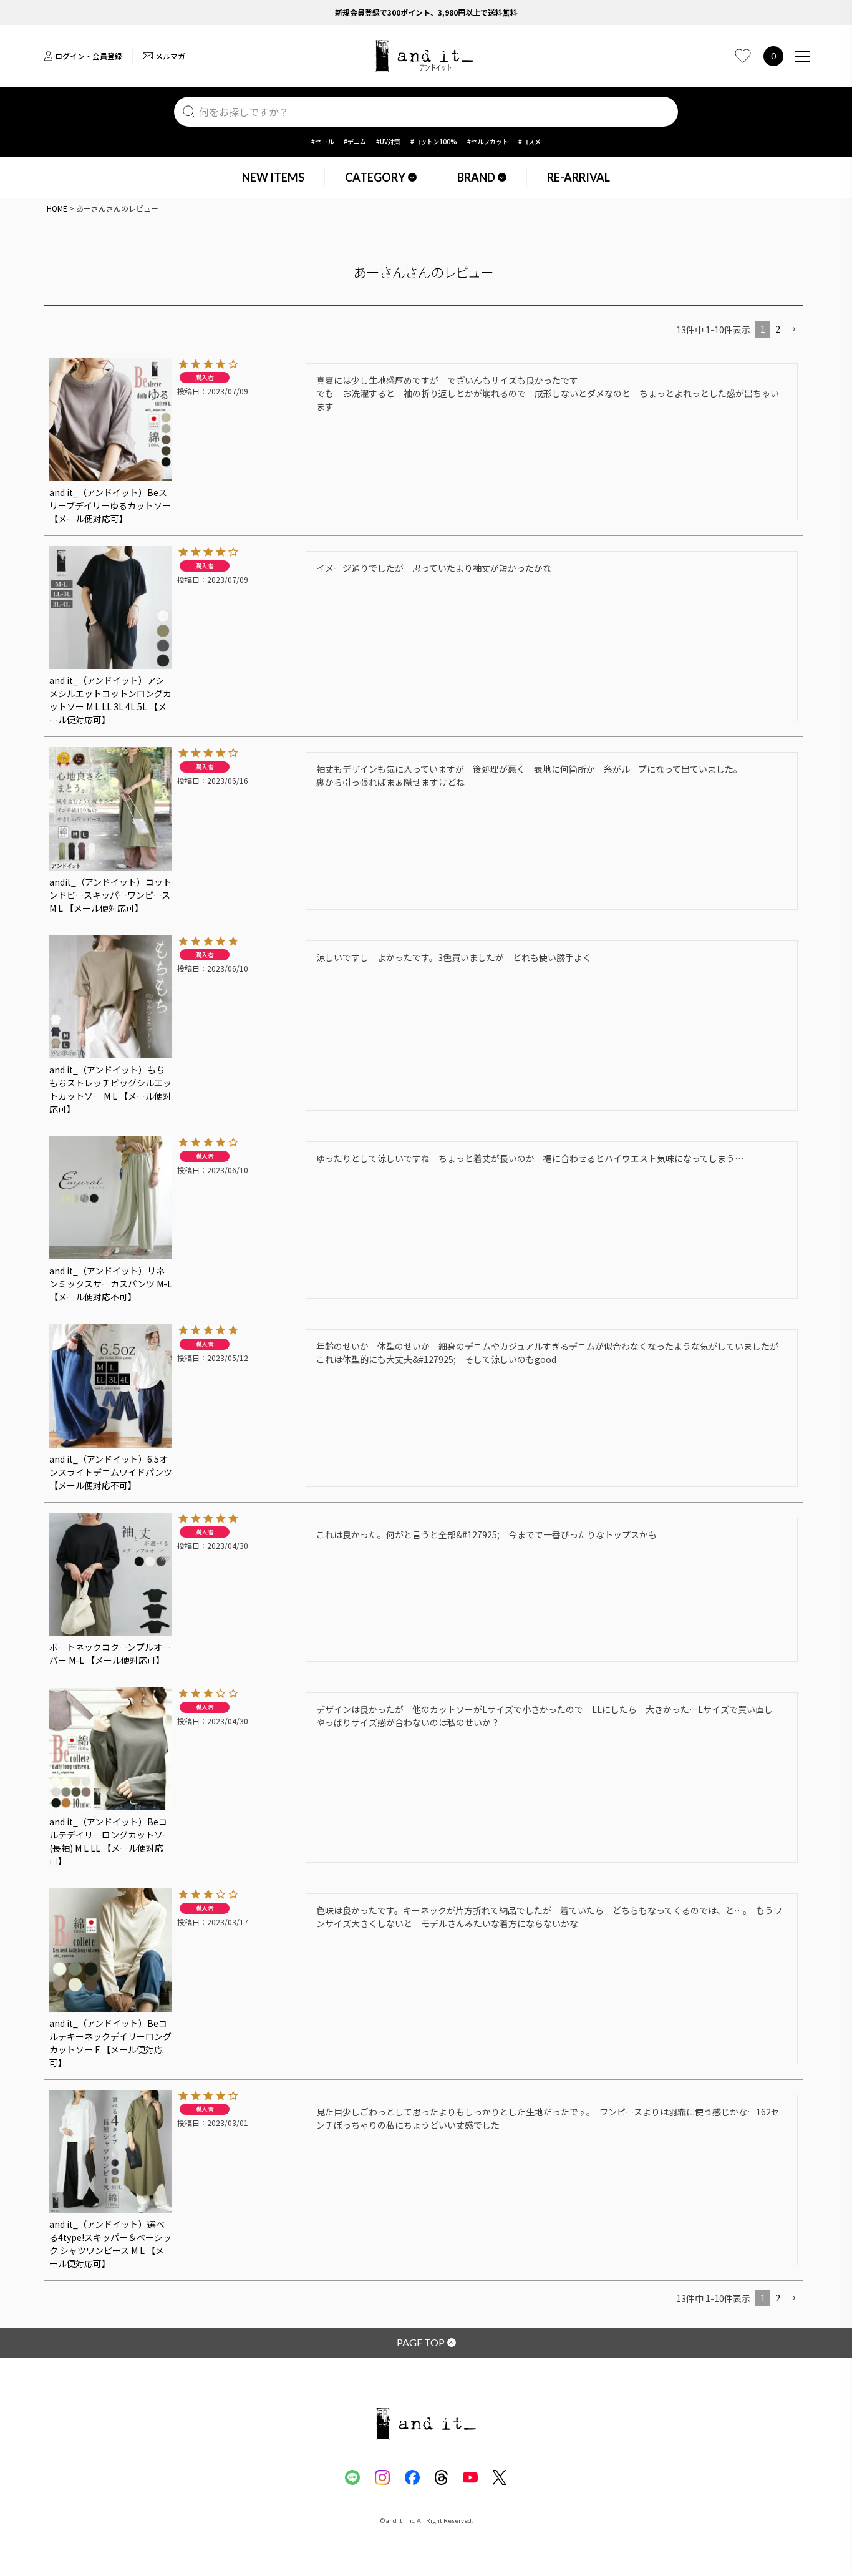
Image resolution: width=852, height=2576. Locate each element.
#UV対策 (388, 141)
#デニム (355, 141)
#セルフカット (488, 141)
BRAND (476, 177)
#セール (322, 141)
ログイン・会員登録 (89, 56)
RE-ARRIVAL (578, 177)
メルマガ (170, 56)
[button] (794, 330)
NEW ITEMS (273, 177)
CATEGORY (375, 177)
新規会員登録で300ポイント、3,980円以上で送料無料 (426, 12)
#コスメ (530, 141)
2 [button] (778, 329)
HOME (57, 208)
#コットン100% (434, 141)
